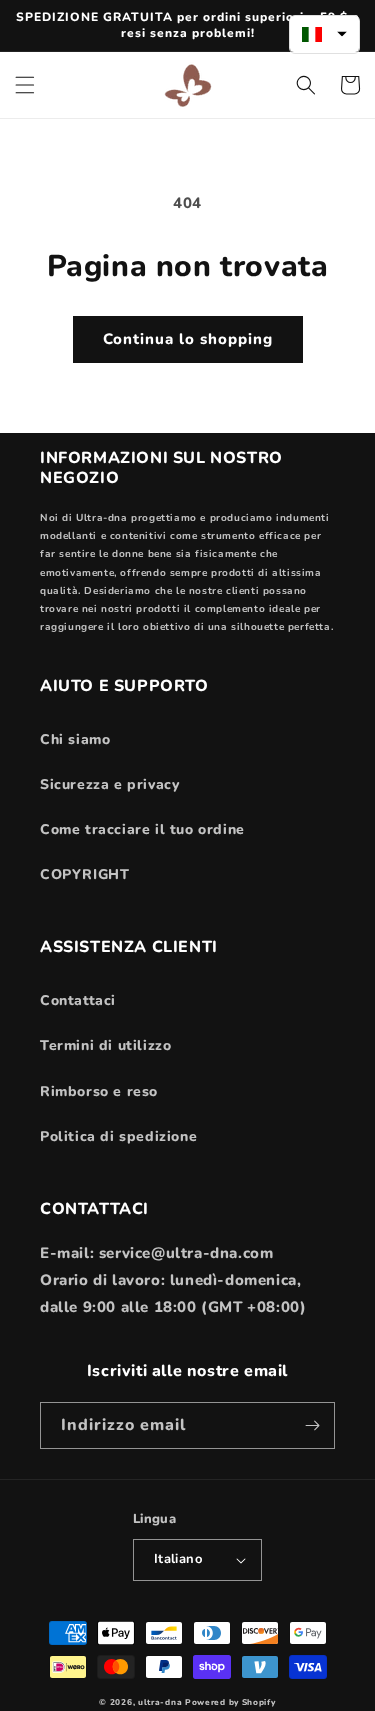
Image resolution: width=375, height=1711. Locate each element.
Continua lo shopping (188, 339)
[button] (25, 85)
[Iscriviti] (312, 1425)
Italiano (178, 1559)
